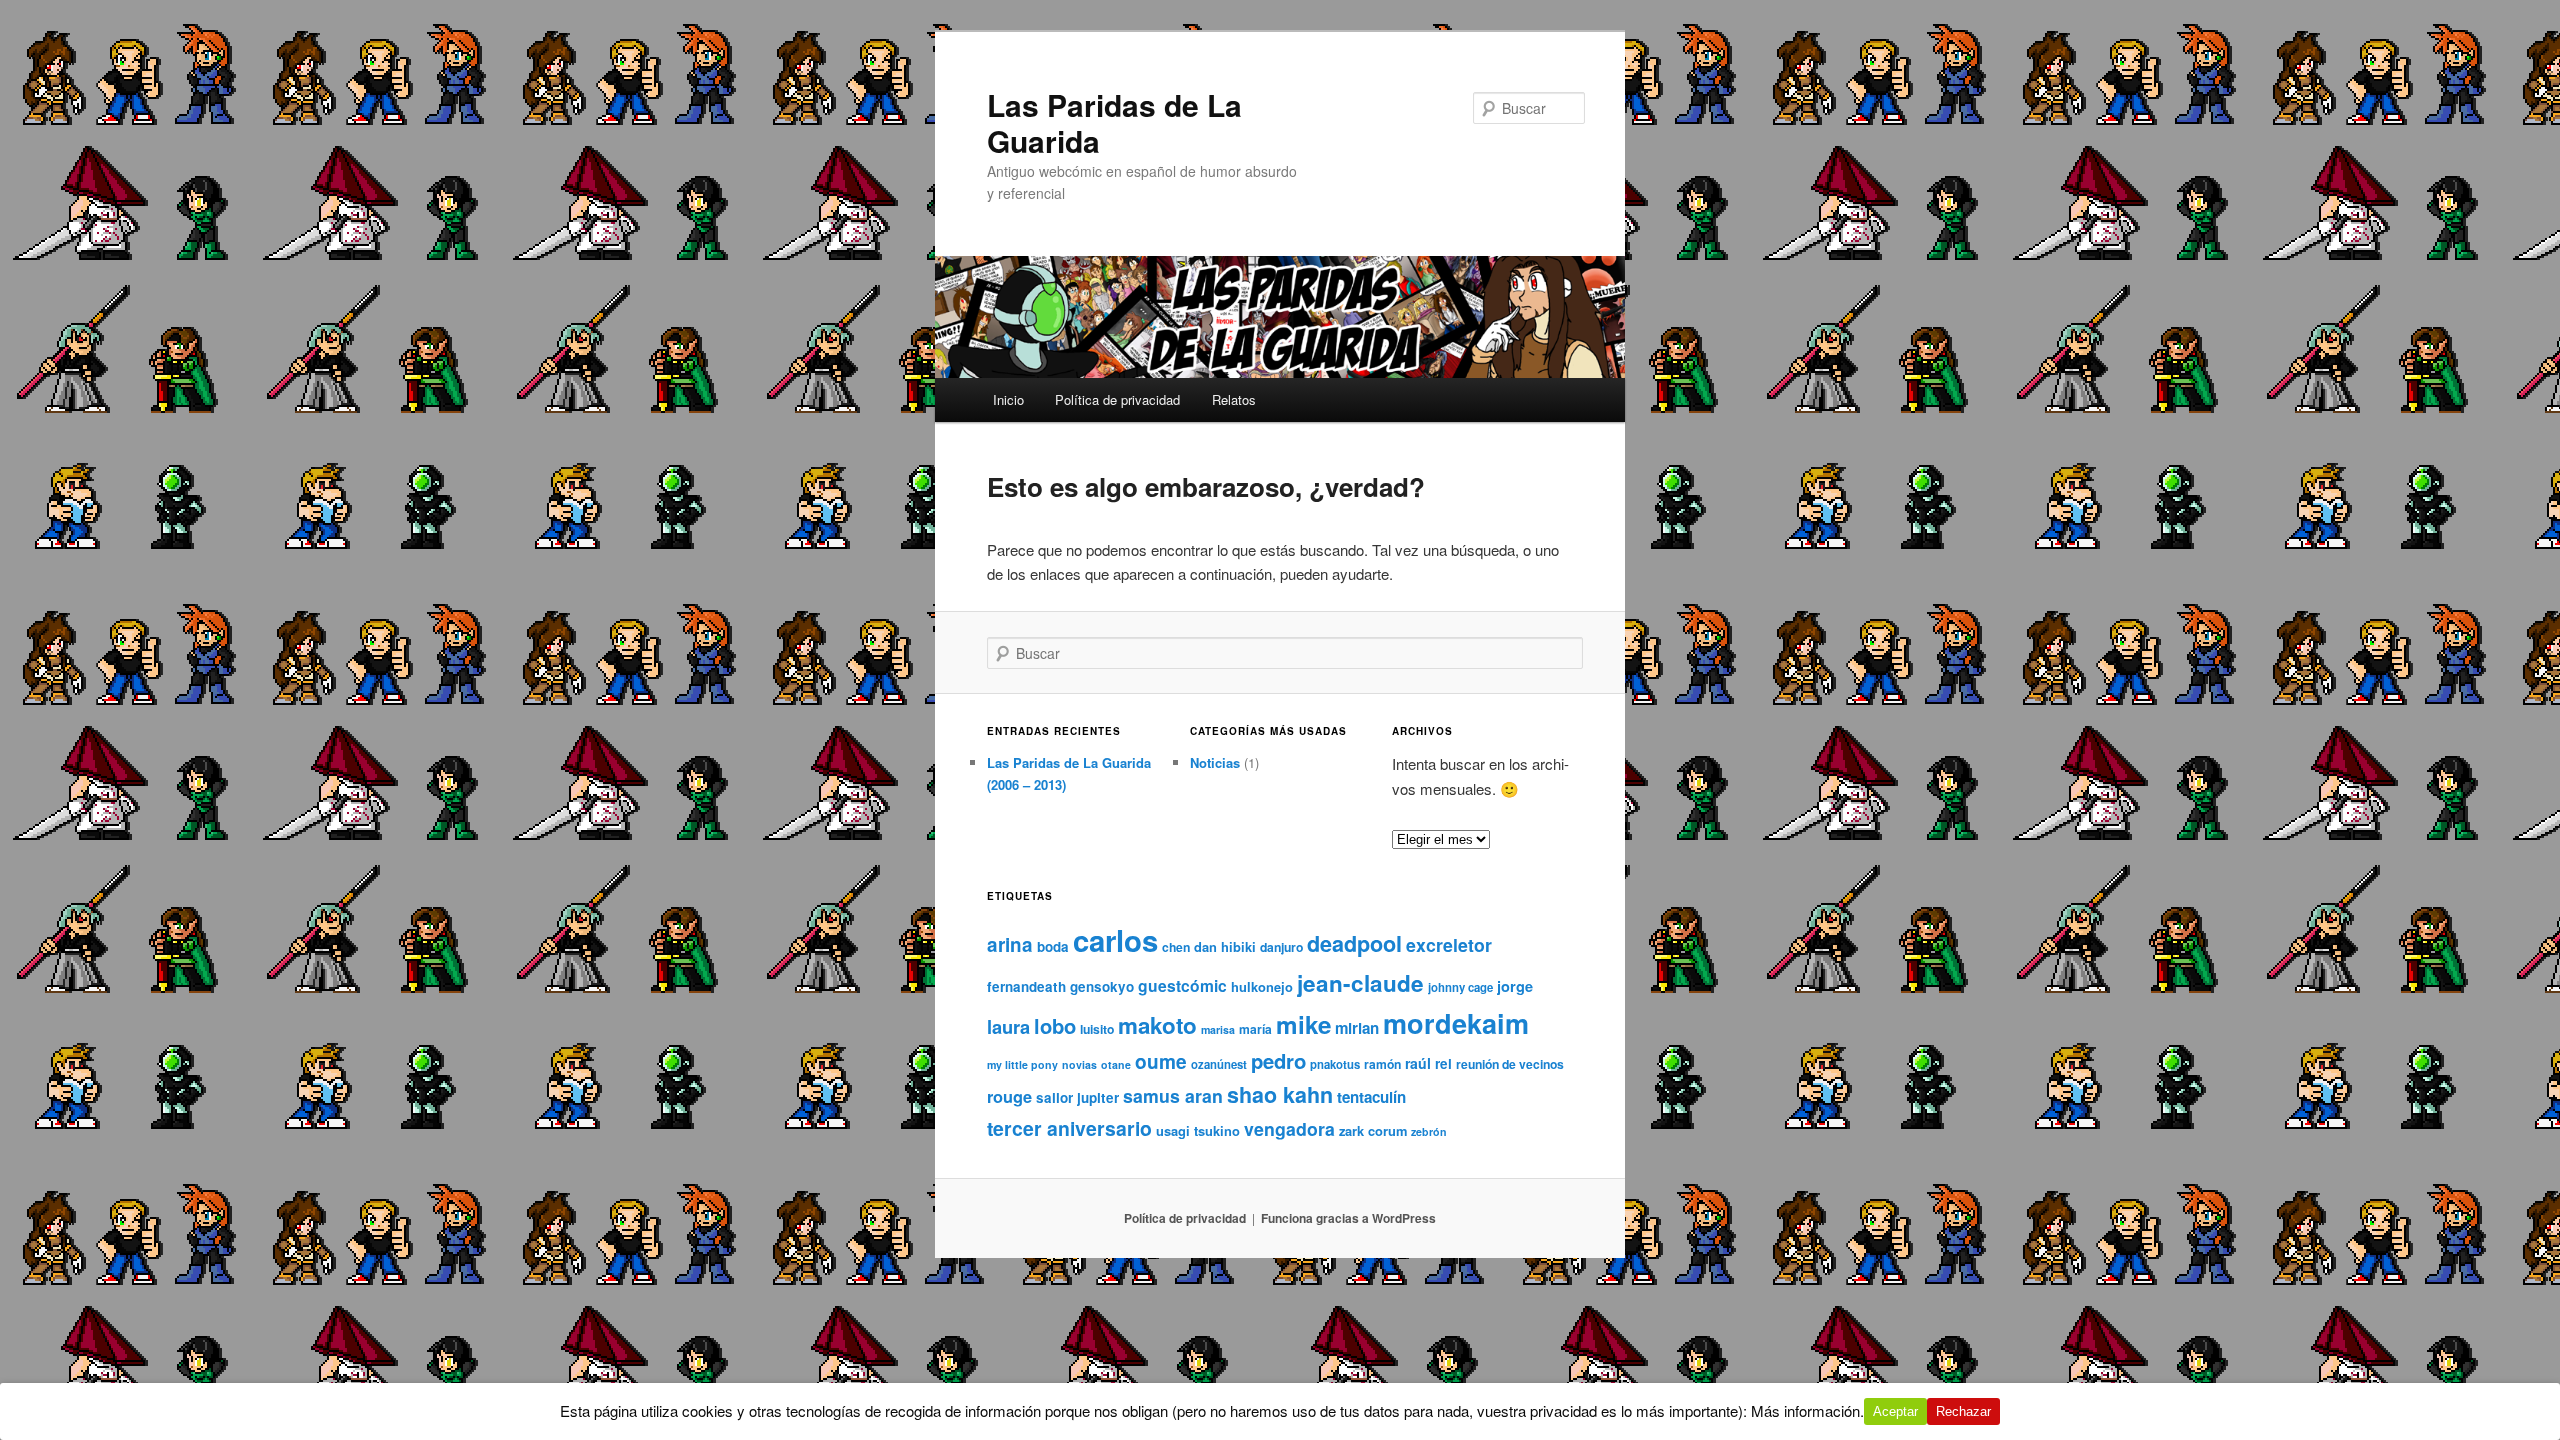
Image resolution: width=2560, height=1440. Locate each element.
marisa (1218, 1029)
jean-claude (1360, 983)
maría (1255, 1029)
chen (1176, 947)
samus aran (1173, 1095)
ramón (1382, 1064)
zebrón (1429, 1131)
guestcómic (1182, 985)
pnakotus (1335, 1064)
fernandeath (1026, 986)
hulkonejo (1262, 986)
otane (1116, 1064)
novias (1079, 1064)
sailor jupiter (1077, 1097)
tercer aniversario (1069, 1128)
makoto (1157, 1025)
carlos (1115, 940)
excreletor (1449, 944)
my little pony (1022, 1064)
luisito (1097, 1029)
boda (1053, 946)
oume (1161, 1061)
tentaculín (1371, 1097)
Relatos (1234, 399)
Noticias (1215, 762)
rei (1443, 1063)
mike (1303, 1024)
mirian (1357, 1028)
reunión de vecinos (1510, 1064)
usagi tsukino (1198, 1130)
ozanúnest (1219, 1064)
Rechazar (1963, 1411)
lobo (1055, 1025)
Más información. (1807, 1410)
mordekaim (1456, 1023)
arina (1010, 944)
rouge (1009, 1096)
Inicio (1008, 399)
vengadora (1289, 1128)
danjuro (1281, 947)
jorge (1515, 986)
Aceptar (1895, 1411)
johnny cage (1460, 987)
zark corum (1373, 1130)
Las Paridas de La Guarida (1114, 122)
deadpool (1354, 943)
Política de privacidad (1117, 399)
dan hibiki (1225, 946)
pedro (1278, 1060)
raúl (1418, 1063)
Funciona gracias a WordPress (1348, 1218)
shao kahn (1280, 1094)
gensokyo (1102, 986)
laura (1008, 1026)
